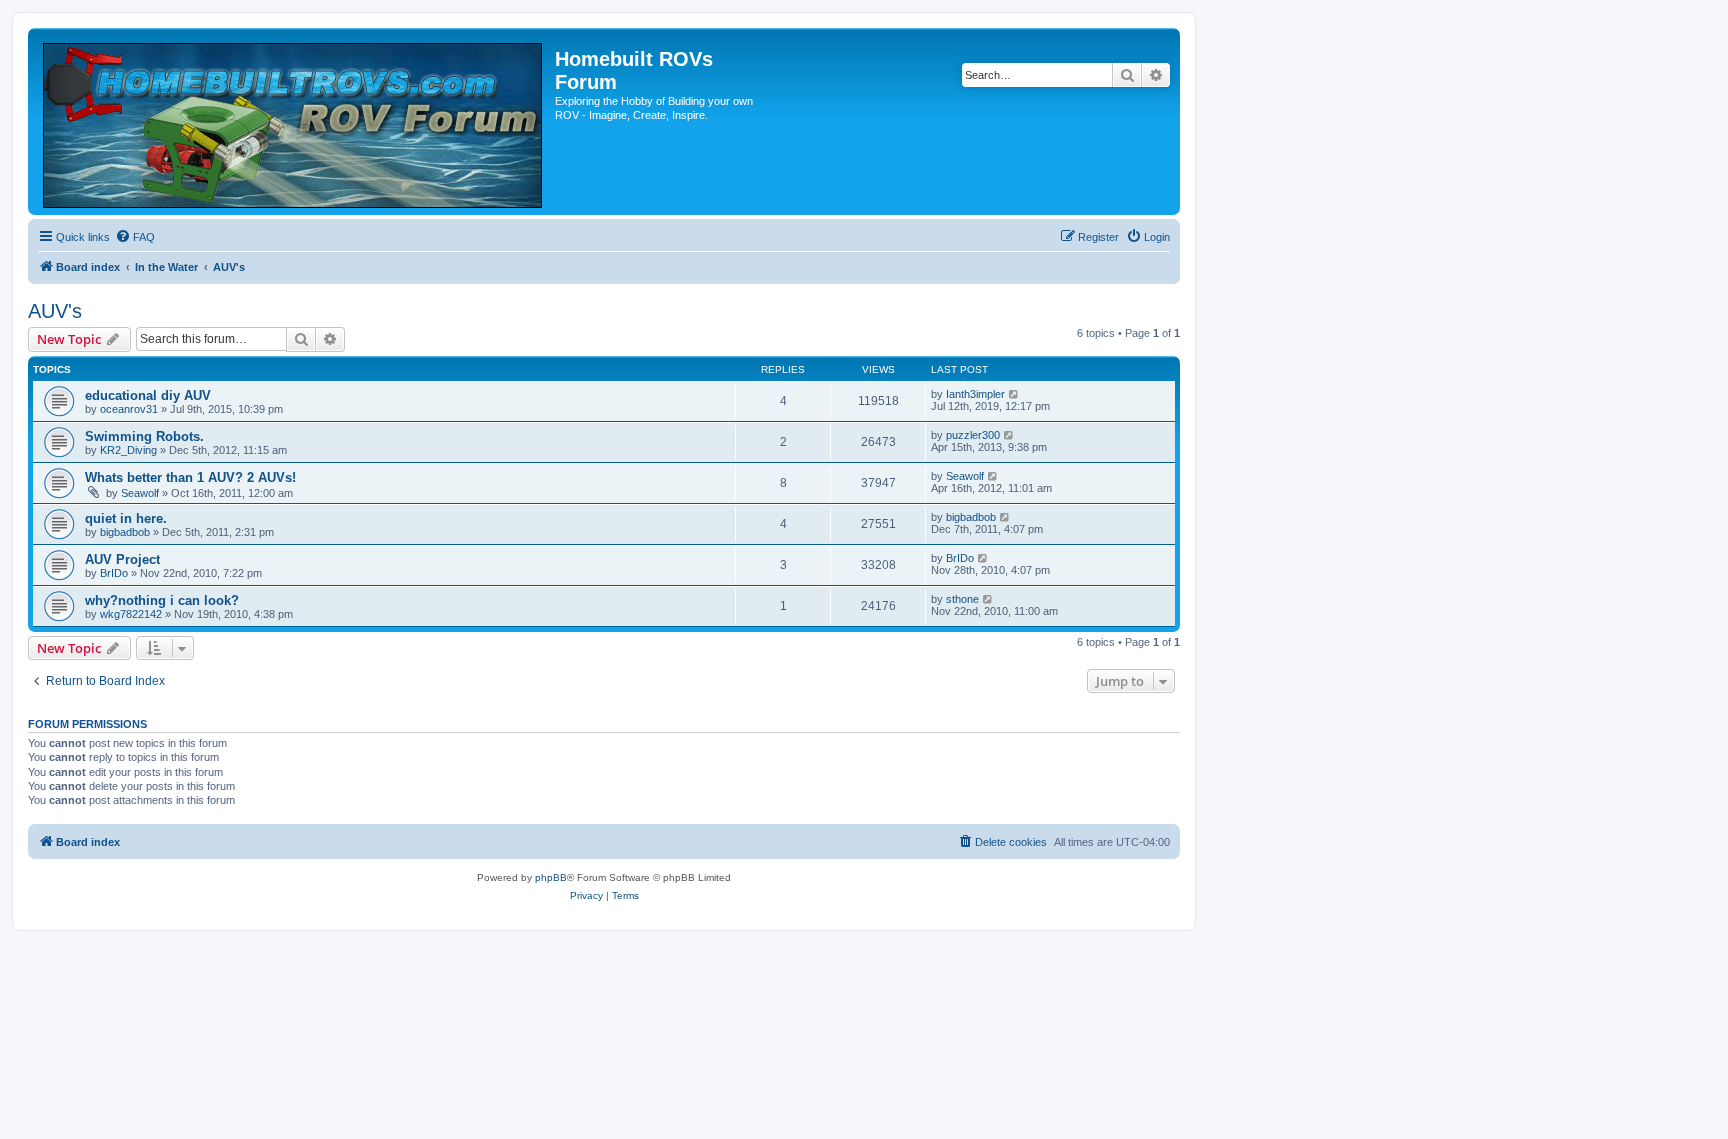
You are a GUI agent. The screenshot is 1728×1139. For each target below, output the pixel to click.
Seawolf (140, 493)
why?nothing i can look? (162, 600)
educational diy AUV (148, 395)
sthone (962, 599)
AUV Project (122, 559)
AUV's (55, 311)
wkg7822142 (131, 614)
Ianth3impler (975, 394)
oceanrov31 (129, 409)
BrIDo (114, 573)
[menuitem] (135, 237)
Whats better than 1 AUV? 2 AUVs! (190, 477)
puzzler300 (973, 435)
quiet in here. (126, 518)
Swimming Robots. (144, 436)
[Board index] (294, 121)
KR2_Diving (128, 450)
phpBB (551, 877)
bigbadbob (125, 532)
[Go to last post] (1014, 394)
